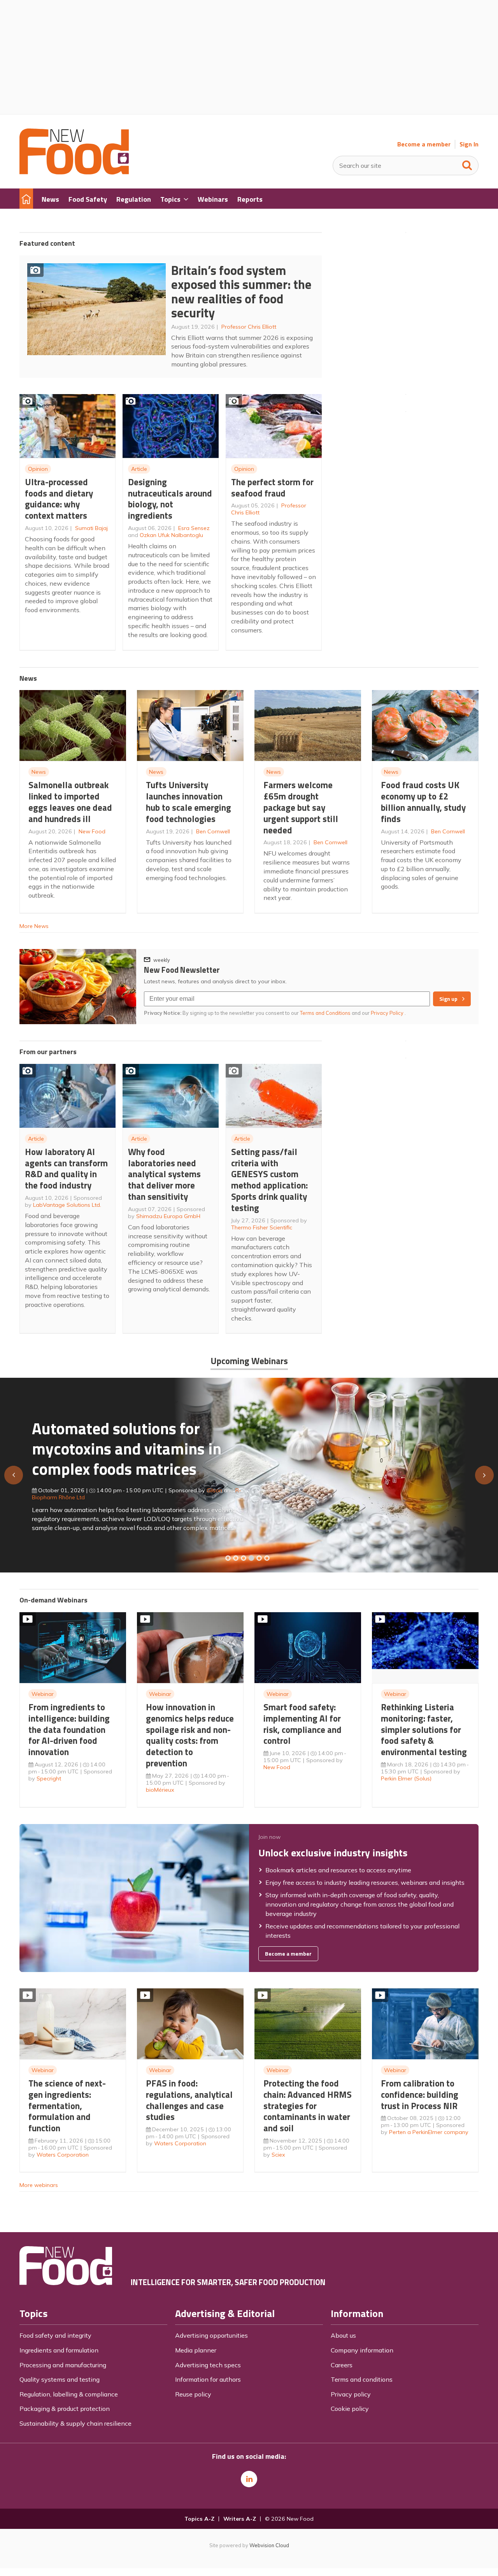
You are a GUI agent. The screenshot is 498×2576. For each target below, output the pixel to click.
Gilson (214, 1490)
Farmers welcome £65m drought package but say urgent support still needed (301, 807)
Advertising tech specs (208, 2365)
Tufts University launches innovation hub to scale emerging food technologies (189, 802)
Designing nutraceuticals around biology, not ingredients (170, 499)
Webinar (43, 1694)
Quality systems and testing (60, 2379)
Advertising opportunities (211, 2335)
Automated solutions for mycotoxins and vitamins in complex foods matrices (127, 1448)
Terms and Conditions (325, 1013)
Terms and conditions (362, 2379)
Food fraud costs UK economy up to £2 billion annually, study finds (423, 802)
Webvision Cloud (269, 2545)
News (39, 772)
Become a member (424, 144)
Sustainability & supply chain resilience (75, 2423)
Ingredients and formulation (59, 2350)
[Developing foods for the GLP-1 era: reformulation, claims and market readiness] (267, 1558)
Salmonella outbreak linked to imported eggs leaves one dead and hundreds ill (70, 802)
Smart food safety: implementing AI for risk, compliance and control (302, 1724)
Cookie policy (350, 2409)
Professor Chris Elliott (249, 327)
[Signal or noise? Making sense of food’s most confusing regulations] (244, 1558)
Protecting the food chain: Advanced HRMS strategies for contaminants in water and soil (308, 2106)
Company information (362, 2350)
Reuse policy (193, 2394)
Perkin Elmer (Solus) (406, 1778)
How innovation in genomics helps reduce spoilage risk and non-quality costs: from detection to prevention (190, 1735)
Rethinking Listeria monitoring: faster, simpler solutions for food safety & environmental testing (424, 1729)
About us (343, 2335)
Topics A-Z (199, 2519)
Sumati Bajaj (91, 528)
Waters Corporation (63, 2155)
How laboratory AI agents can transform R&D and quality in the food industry (66, 1168)
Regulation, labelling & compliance (69, 2394)
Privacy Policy (388, 1013)
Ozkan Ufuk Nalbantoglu (171, 535)
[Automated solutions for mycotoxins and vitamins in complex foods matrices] (251, 1558)
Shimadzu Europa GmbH (168, 1216)
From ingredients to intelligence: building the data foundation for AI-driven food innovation (69, 1729)
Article (139, 469)
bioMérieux (160, 1790)
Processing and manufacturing (63, 2365)
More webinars (39, 2185)
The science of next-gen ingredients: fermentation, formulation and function (67, 2106)
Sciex (278, 2155)
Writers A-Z (240, 2519)
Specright (49, 1778)
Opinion (38, 469)
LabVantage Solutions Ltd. (67, 1205)
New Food (92, 831)
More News (34, 926)
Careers (342, 2365)
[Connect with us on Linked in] (249, 2479)
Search (467, 164)
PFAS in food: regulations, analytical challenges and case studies (189, 2100)
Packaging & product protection (65, 2409)
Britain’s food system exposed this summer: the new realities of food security (241, 292)
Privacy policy (351, 2394)
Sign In (469, 144)
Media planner (196, 2350)
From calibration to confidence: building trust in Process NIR (420, 2094)
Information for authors (208, 2379)
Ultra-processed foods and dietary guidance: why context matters (59, 499)
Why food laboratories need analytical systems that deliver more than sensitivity (164, 1174)
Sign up (448, 999)
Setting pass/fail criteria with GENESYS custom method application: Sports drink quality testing (269, 1180)
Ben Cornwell (213, 831)
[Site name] (74, 172)
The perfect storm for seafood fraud (272, 488)
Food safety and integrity (55, 2335)
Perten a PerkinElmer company (429, 2132)
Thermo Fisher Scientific (262, 1227)
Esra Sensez (194, 528)
